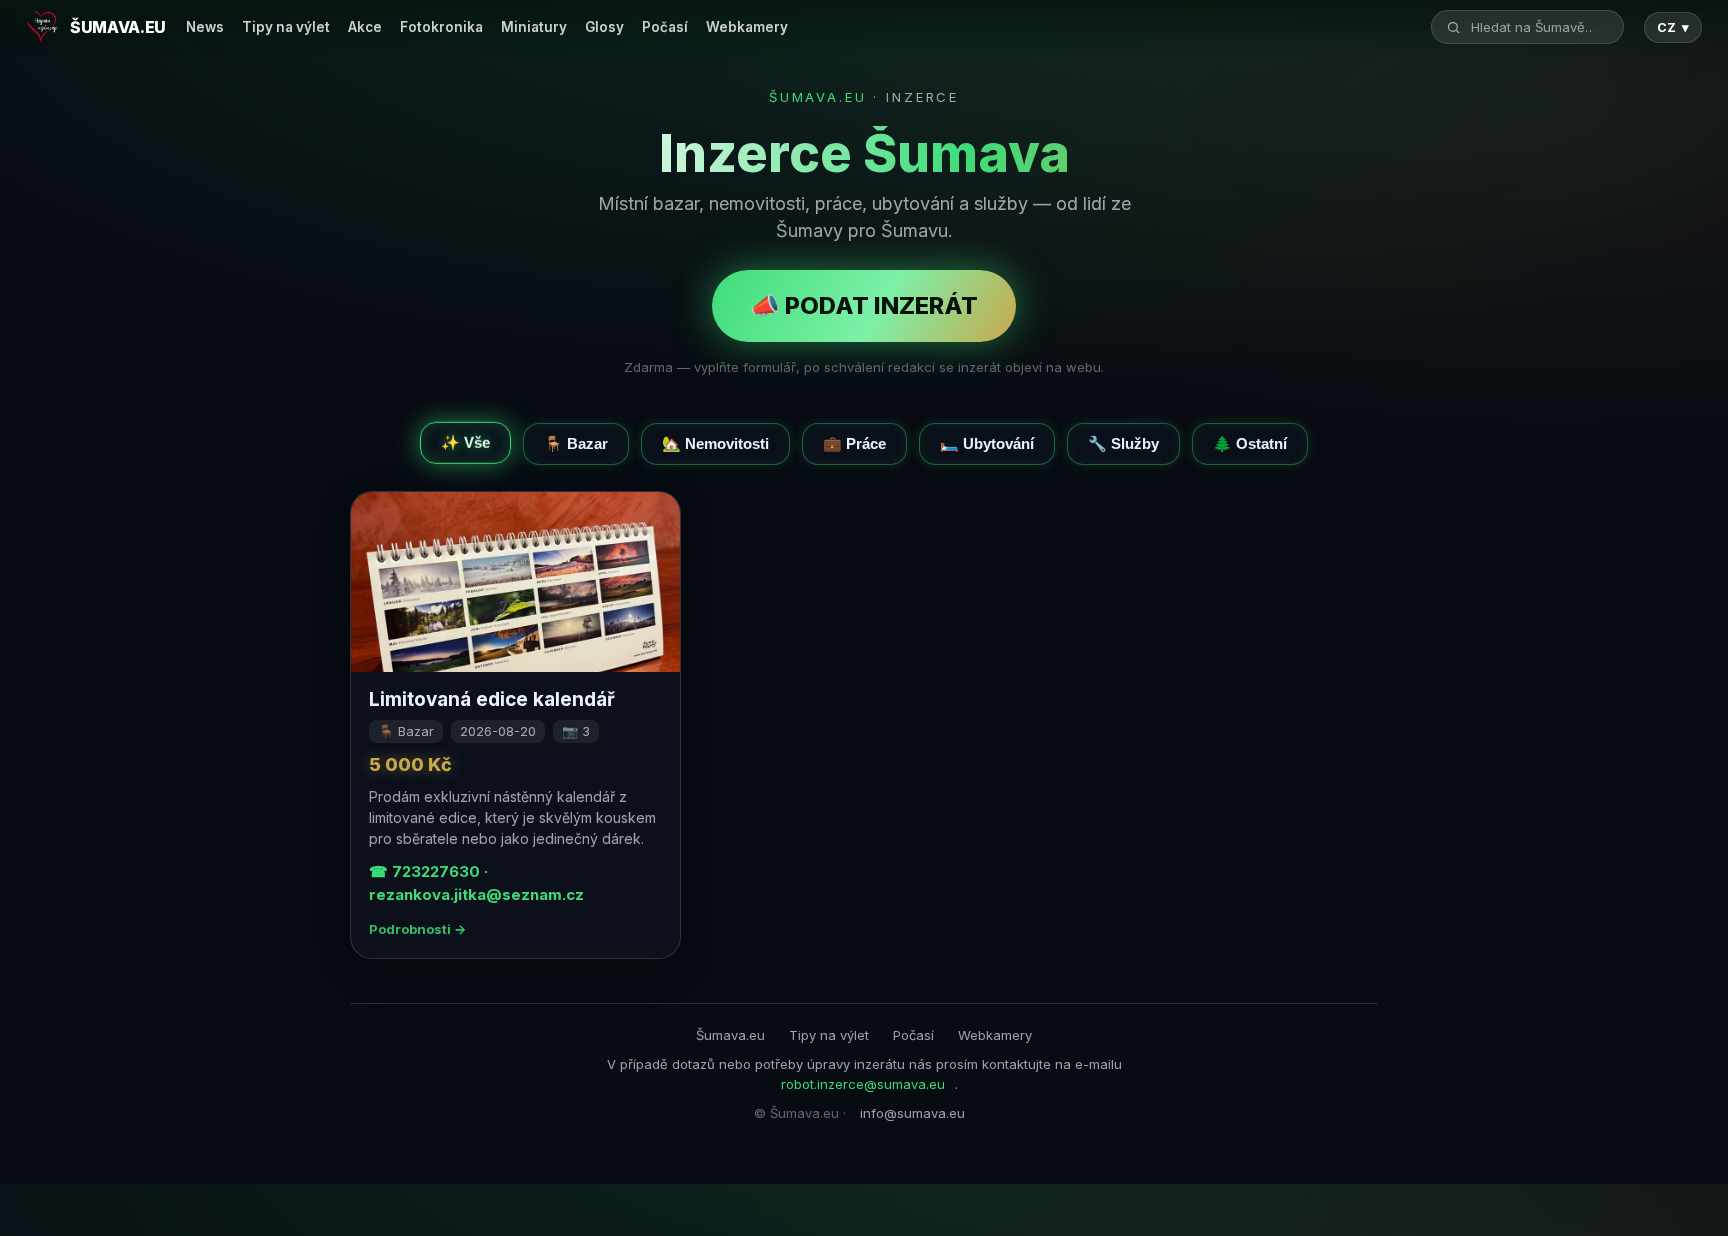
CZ (1673, 27)
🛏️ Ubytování (987, 443)
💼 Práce (854, 443)
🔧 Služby (1123, 443)
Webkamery (747, 27)
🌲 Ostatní (1250, 443)
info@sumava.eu (912, 1113)
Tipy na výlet (286, 27)
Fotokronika (441, 27)
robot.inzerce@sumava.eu (863, 1084)
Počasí (665, 27)
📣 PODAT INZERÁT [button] (864, 305)
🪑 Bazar (576, 443)
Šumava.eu (730, 1035)
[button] (515, 725)
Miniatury (534, 27)
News (205, 27)
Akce (365, 27)
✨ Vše (465, 439)
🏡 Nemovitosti (715, 443)
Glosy (604, 27)
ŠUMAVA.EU (818, 97)
